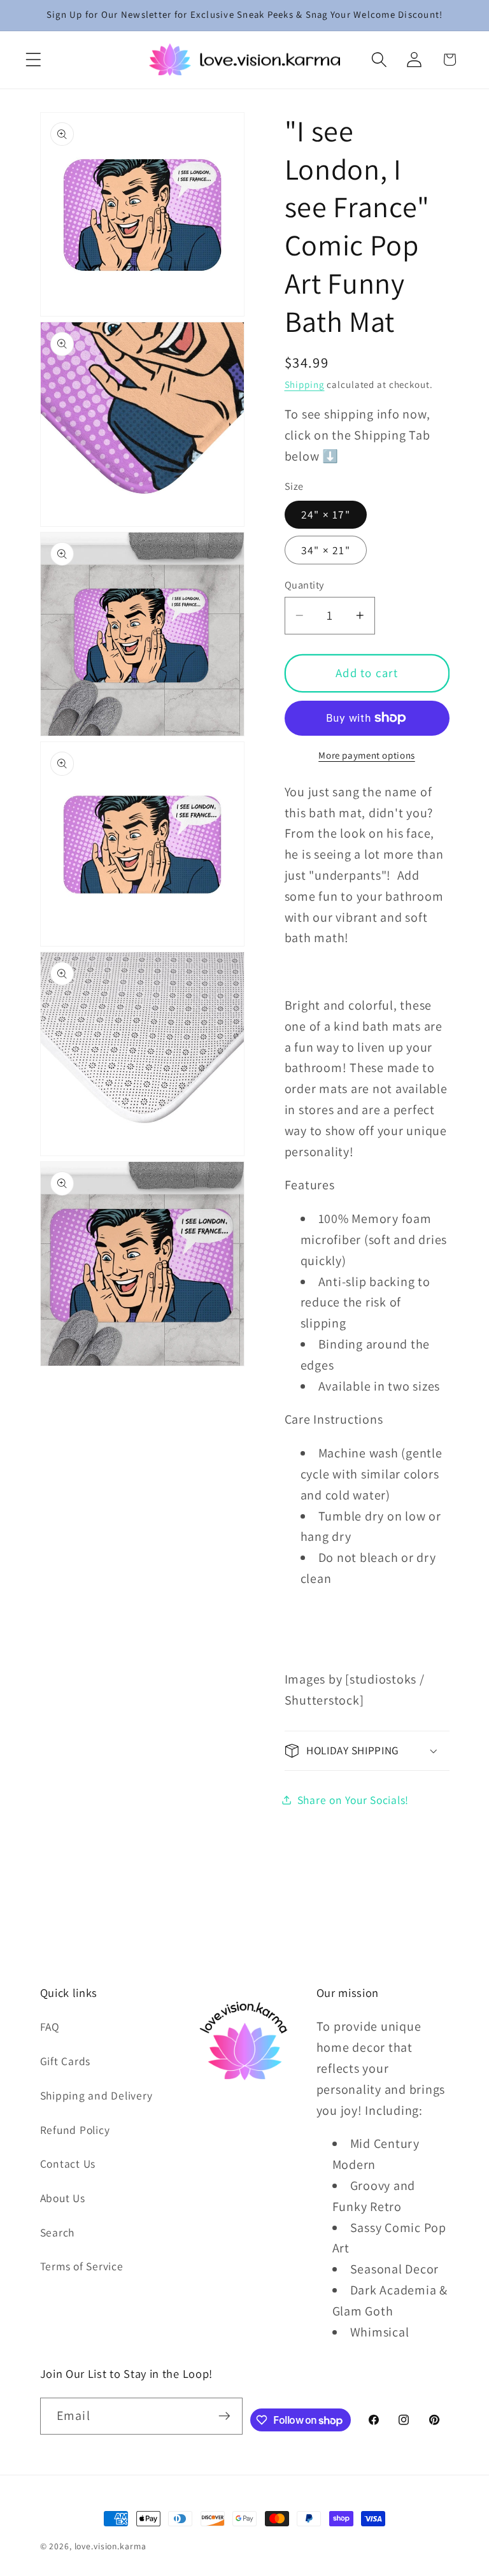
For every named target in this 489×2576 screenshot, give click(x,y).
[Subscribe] (224, 2416)
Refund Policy (75, 2130)
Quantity (304, 585)
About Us (63, 2198)
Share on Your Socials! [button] (353, 1800)
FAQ (50, 2027)
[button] (33, 60)
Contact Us (68, 2164)
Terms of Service (82, 2266)
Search (58, 2232)
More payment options (367, 755)
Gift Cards (66, 2061)
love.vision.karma (110, 2546)
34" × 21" (326, 550)
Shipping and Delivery (96, 2095)
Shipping (305, 384)
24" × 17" (326, 514)
